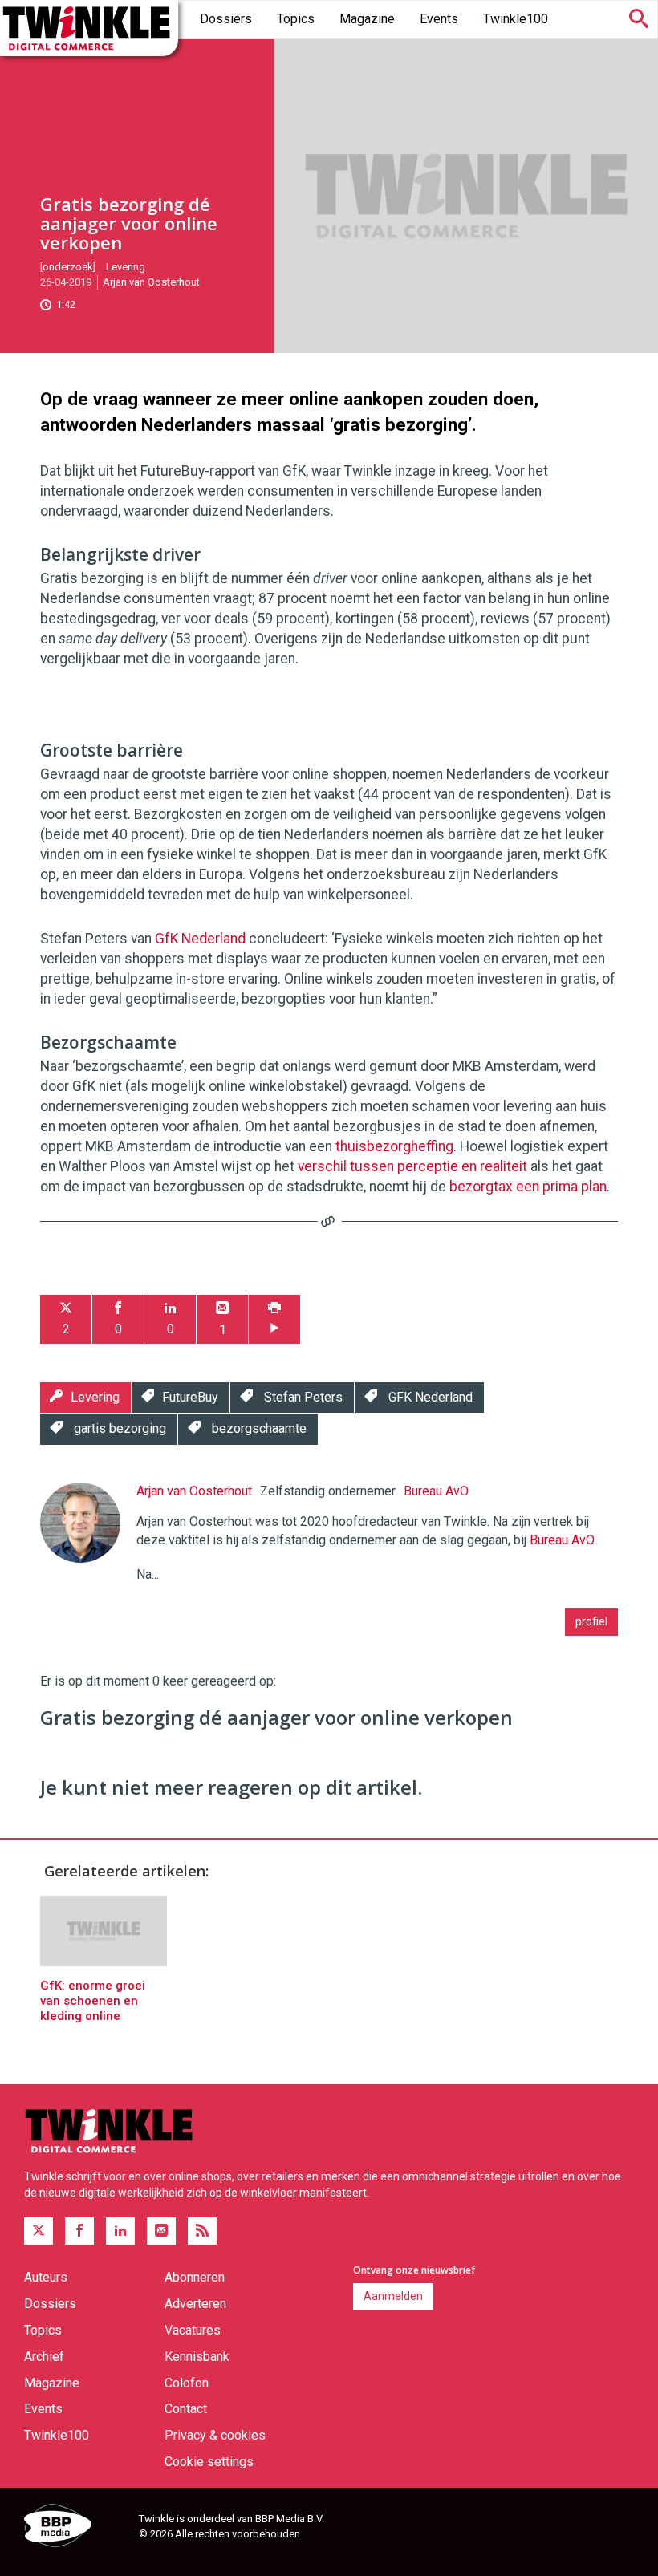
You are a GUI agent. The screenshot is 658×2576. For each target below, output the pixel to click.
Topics (296, 19)
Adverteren (195, 2304)
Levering (126, 267)
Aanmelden (393, 2296)
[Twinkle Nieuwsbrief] (161, 2231)
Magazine (367, 19)
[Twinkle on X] (39, 2231)
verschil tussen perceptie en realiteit (412, 1166)
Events (439, 19)
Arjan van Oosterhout (151, 282)
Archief (44, 2357)
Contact (186, 2409)
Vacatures (193, 2330)
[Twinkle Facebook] (79, 2231)
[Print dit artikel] (274, 1319)
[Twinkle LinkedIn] (120, 2231)
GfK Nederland (200, 939)
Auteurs (46, 2277)
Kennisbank (197, 2357)
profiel (591, 1621)
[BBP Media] (75, 2528)
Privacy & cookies (215, 2435)
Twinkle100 (516, 19)
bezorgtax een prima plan (528, 1187)
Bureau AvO (436, 1491)
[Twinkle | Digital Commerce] (89, 28)
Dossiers (226, 19)
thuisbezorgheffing (394, 1146)
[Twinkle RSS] (202, 2231)
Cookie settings (209, 2462)
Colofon (187, 2383)
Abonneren (195, 2277)
